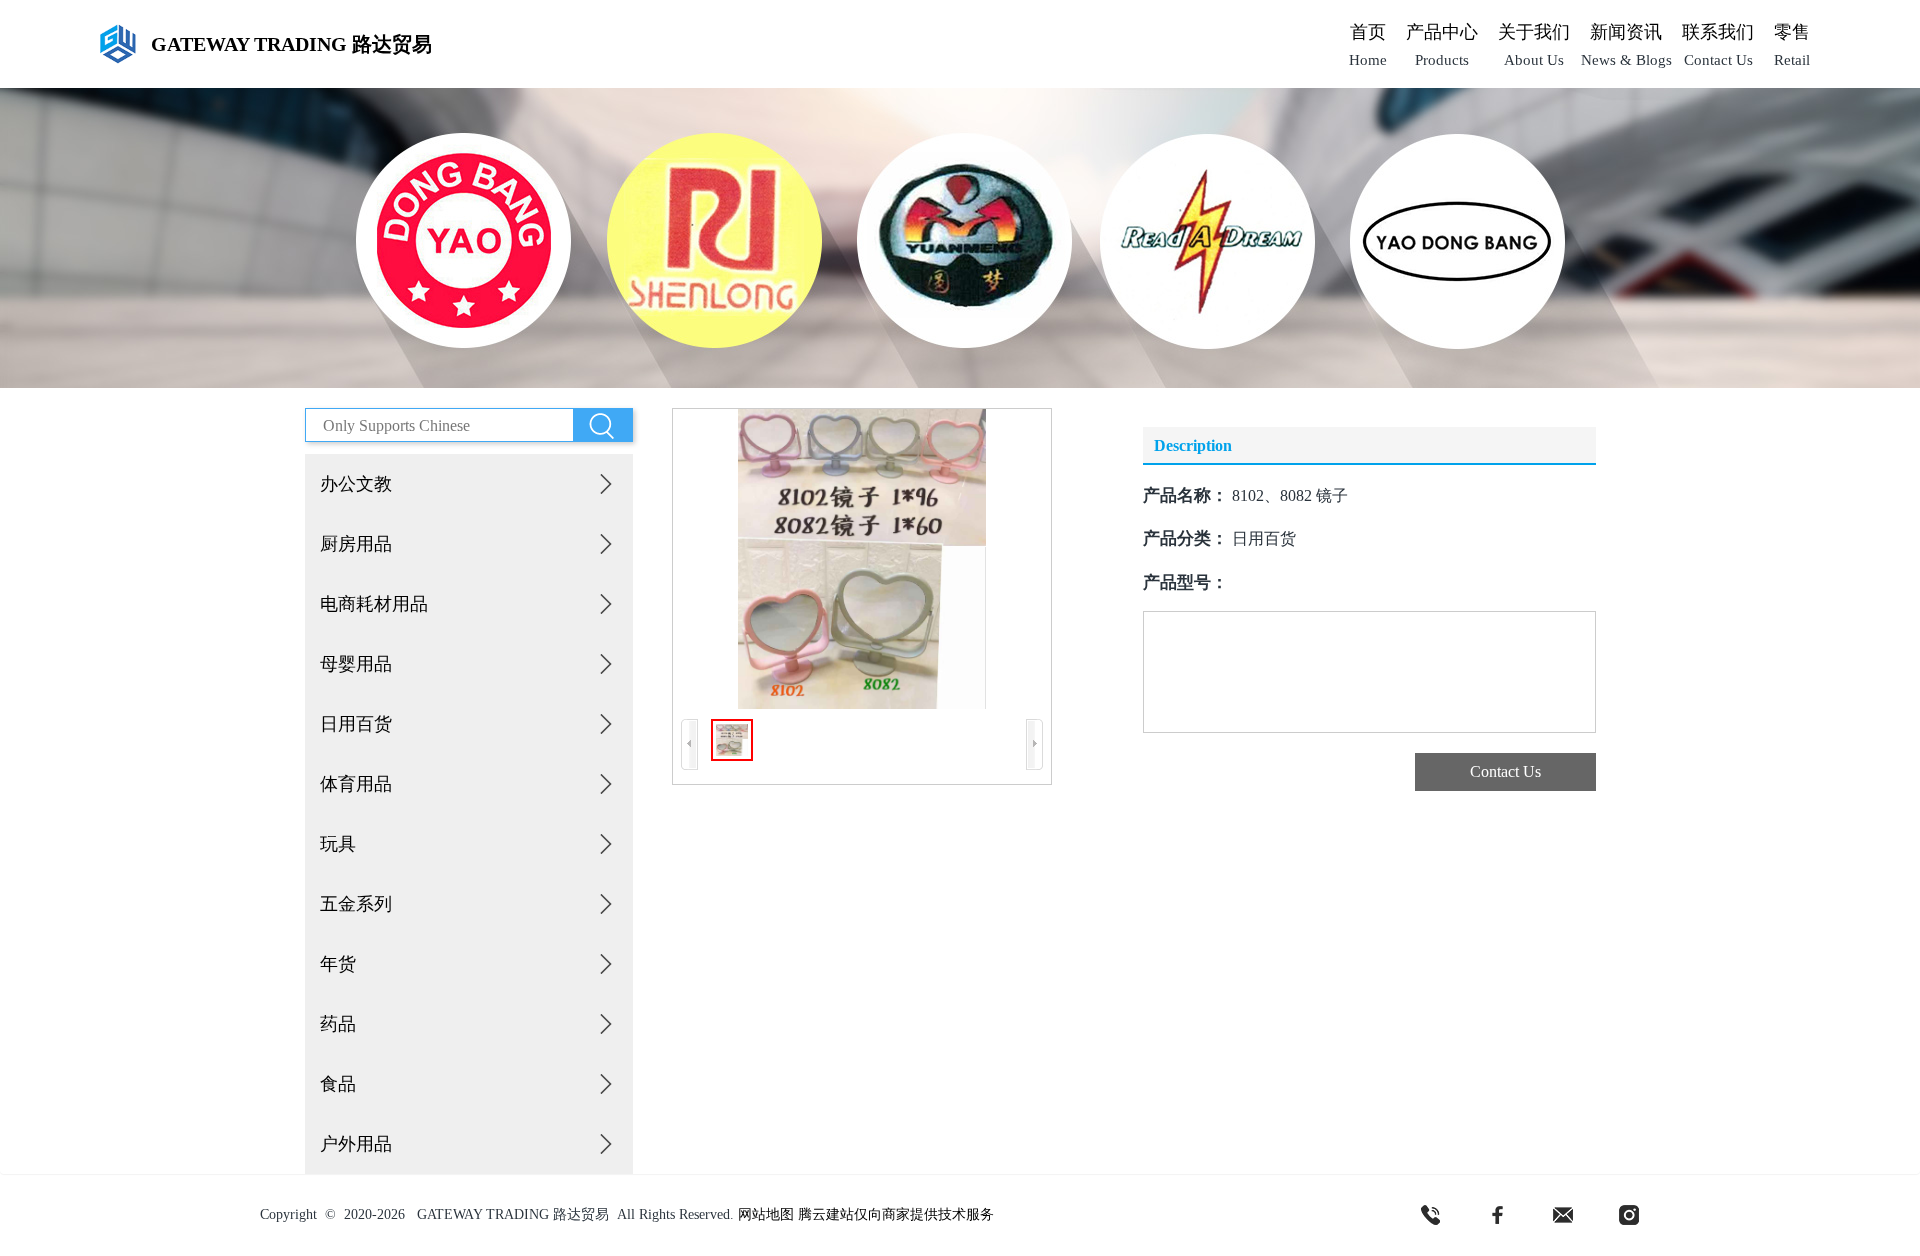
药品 (338, 1024)
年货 (338, 964)
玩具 (338, 844)
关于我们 (1534, 32)
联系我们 (1718, 32)
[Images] (862, 559)
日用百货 (356, 724)
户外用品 (356, 1144)
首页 (1368, 32)
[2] (1497, 1215)
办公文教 (356, 484)
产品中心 (1442, 32)
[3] (1563, 1215)
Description (1193, 445)
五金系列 (356, 904)
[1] (1431, 1215)
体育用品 (356, 784)
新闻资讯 (1626, 32)
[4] (1629, 1215)
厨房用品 (356, 544)
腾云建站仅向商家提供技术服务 (896, 1214)
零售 (1792, 32)
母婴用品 (356, 664)
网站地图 (766, 1214)
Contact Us (1505, 771)
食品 (338, 1084)
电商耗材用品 (374, 604)
